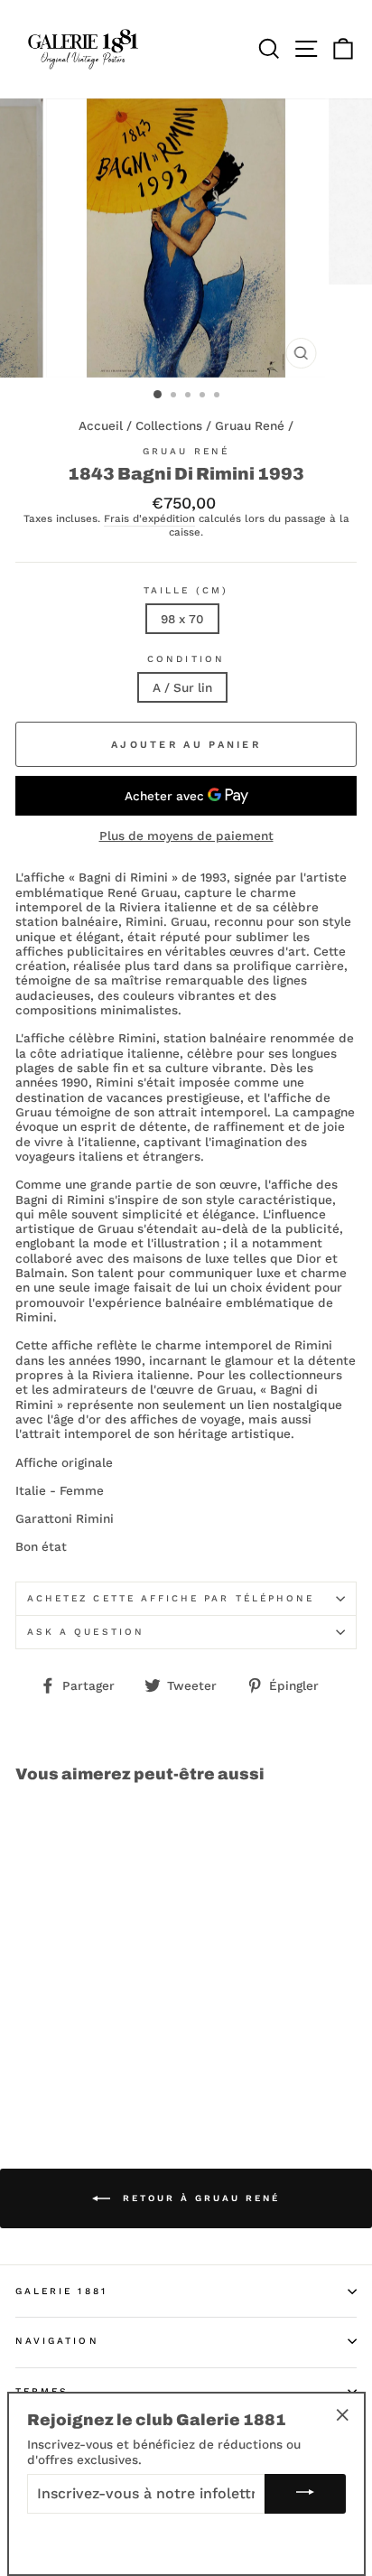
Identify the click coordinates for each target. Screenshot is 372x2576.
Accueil (101, 425)
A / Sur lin (182, 687)
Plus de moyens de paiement (186, 835)
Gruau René (250, 425)
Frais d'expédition (149, 519)
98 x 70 (182, 619)
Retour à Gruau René (199, 2198)
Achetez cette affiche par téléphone (171, 1598)
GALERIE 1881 (61, 2291)
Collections (169, 425)
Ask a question (86, 1632)
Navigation (57, 2341)
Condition (186, 659)
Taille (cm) (186, 590)
